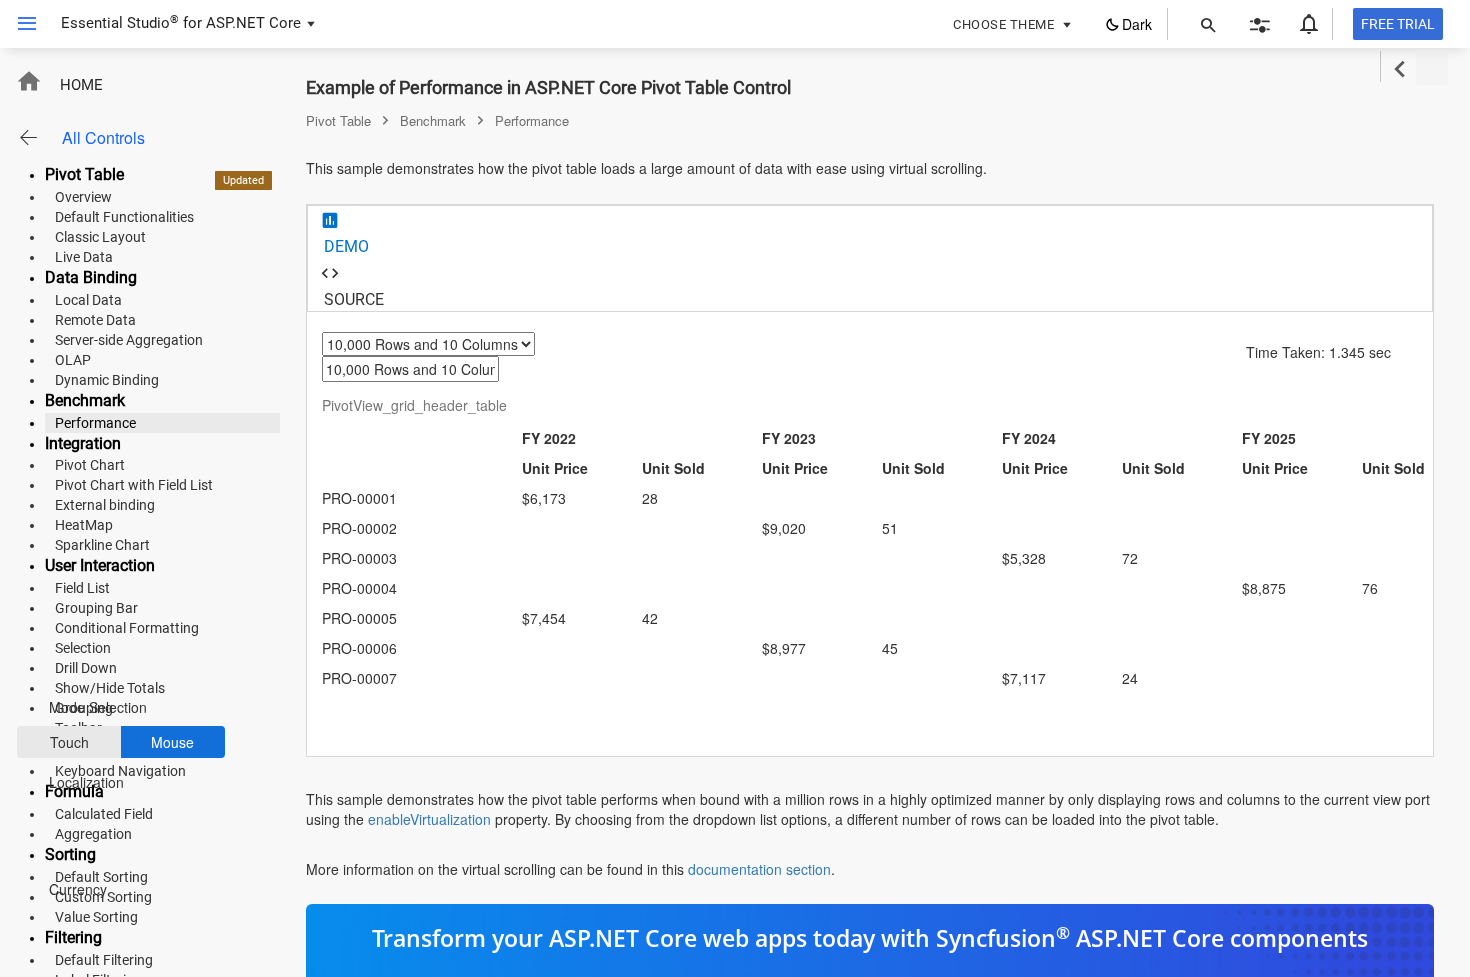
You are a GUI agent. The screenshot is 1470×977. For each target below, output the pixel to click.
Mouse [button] (172, 742)
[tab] (870, 232)
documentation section (759, 869)
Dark (1137, 24)
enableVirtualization (429, 819)
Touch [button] (69, 742)
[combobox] (442, 357)
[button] (19, 24)
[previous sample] (1399, 69)
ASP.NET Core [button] (253, 23)
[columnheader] (422, 453)
